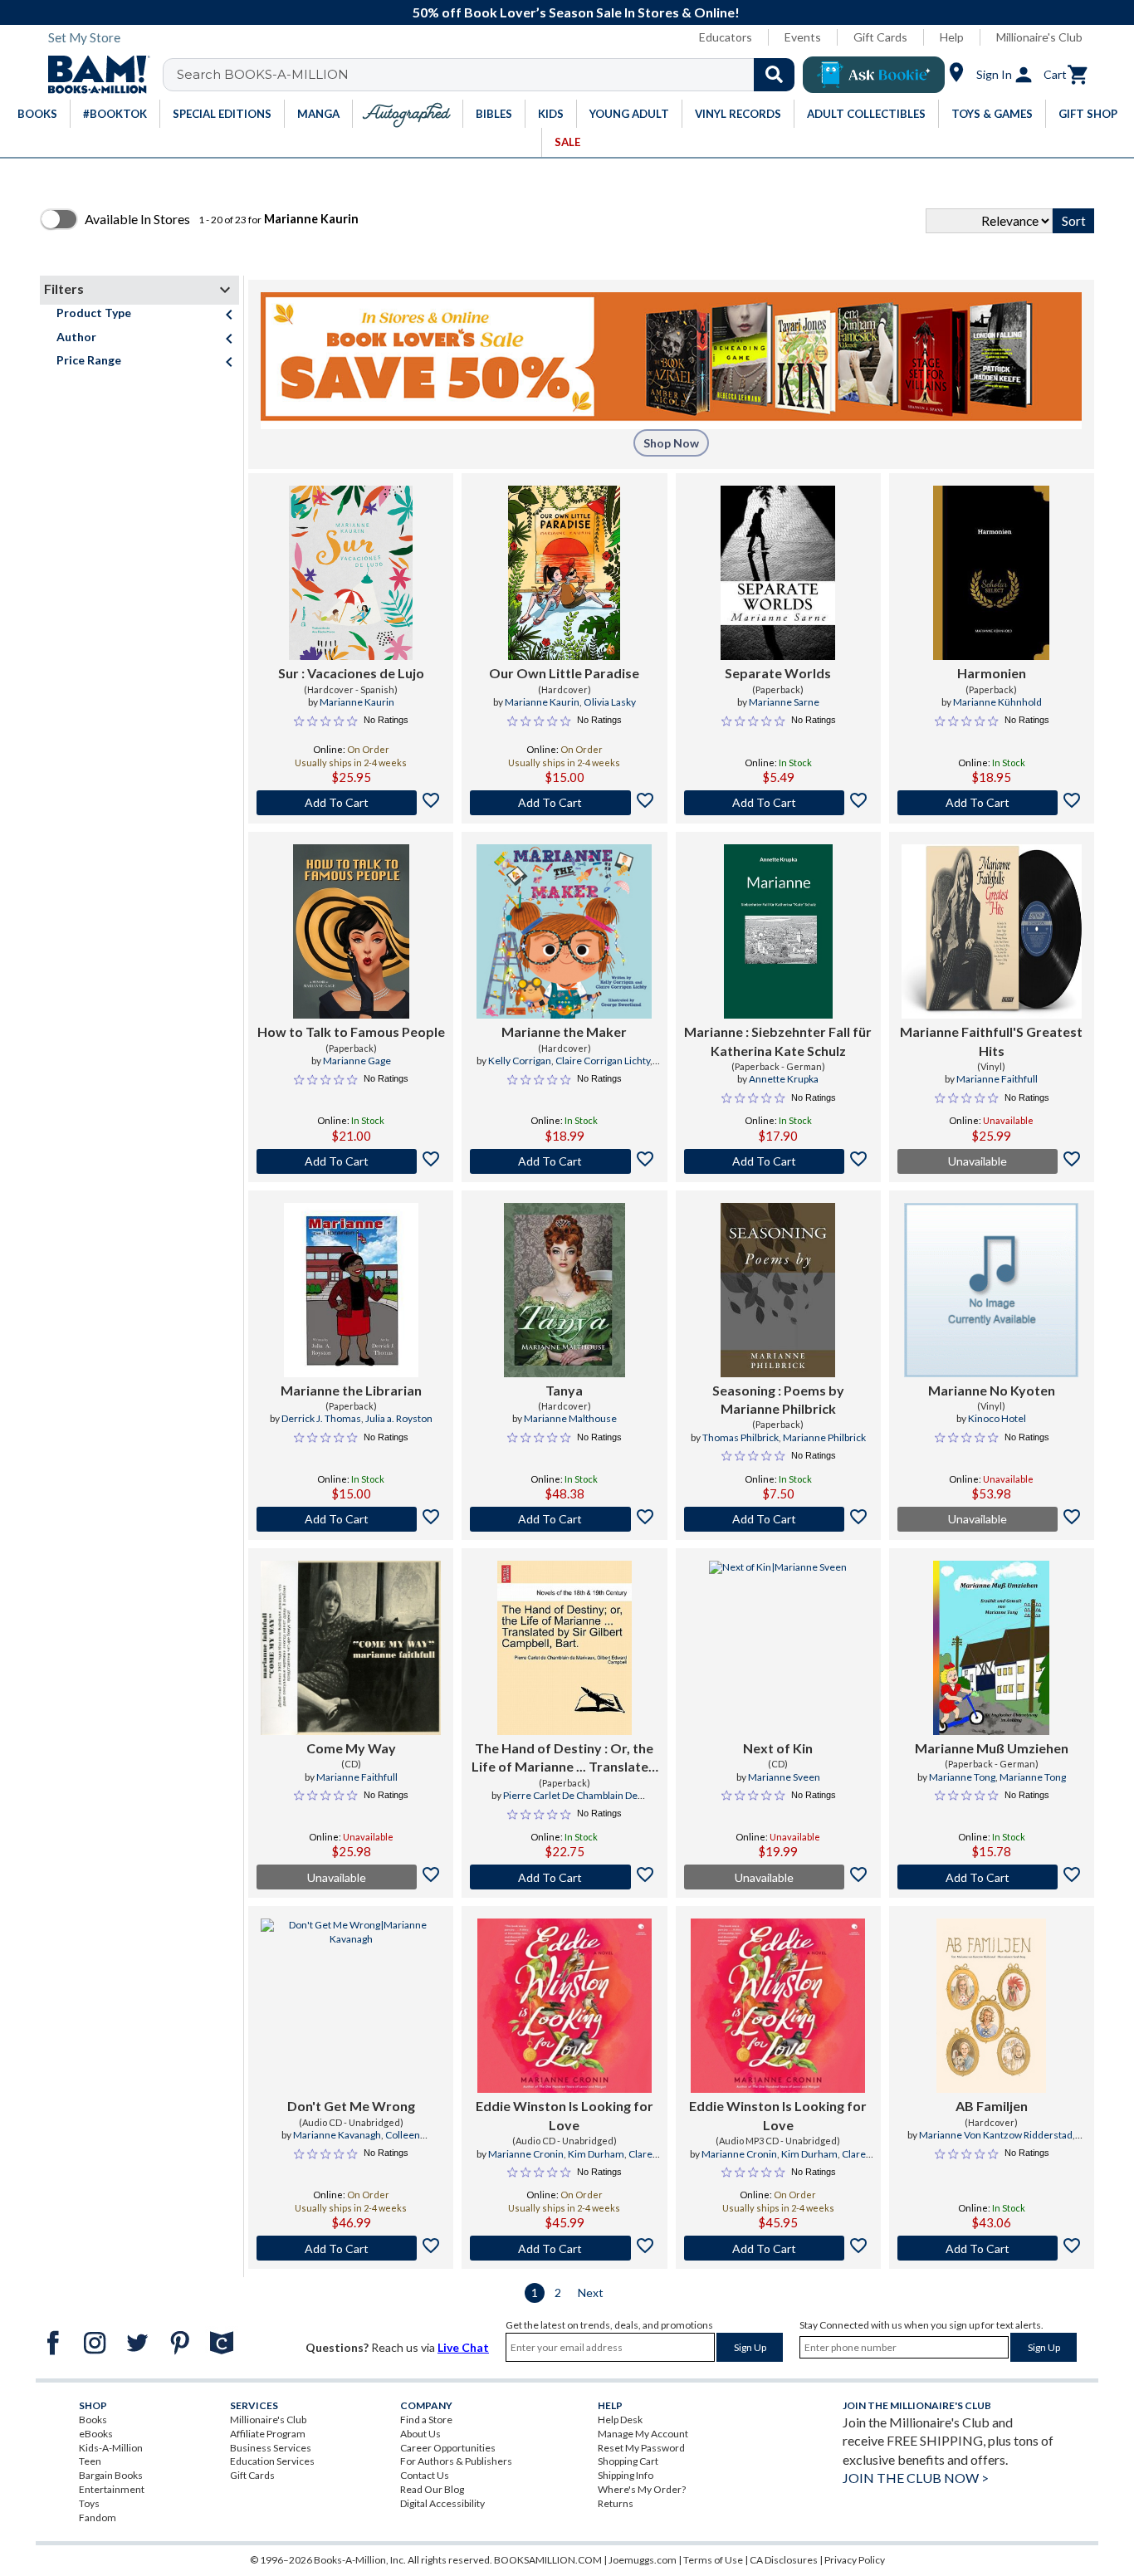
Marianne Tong (962, 1777)
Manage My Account (643, 2434)
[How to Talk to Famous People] (351, 931)
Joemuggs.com (643, 2560)
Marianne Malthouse (570, 1418)
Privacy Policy (855, 2560)
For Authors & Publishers (456, 2461)
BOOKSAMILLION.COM (548, 2560)
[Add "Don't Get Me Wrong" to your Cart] (351, 2248)
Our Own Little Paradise (564, 673)
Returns (616, 2503)
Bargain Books (111, 2475)
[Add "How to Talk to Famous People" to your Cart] (351, 1161)
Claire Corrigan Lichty (603, 1061)
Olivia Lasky (610, 702)
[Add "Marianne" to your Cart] (778, 1161)
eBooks (96, 2434)
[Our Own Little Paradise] (564, 573)
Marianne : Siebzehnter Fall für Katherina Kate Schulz (778, 1041)
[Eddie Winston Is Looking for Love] (565, 2006)
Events (803, 37)
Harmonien (992, 673)
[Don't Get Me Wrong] (351, 2006)
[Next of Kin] (778, 1648)
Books (93, 2420)
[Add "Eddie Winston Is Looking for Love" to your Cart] (564, 2248)
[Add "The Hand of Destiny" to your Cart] (564, 1877)
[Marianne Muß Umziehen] (991, 1648)
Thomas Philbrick (741, 1437)
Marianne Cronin (526, 2154)
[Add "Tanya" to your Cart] (564, 1519)
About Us (420, 2434)
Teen (90, 2461)
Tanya (564, 1390)
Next (591, 2292)
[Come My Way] (351, 1648)
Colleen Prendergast (371, 2142)
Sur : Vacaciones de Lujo (351, 673)
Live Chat (463, 2347)
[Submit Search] (774, 75)
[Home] (93, 75)
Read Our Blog (432, 2489)
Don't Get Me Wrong (351, 2106)
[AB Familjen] (991, 2006)
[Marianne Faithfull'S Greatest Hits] (992, 931)
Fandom (98, 2517)
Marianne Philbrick (824, 1437)
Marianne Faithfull (997, 1079)
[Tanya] (565, 1290)
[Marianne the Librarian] (351, 1290)
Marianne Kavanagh (337, 2135)
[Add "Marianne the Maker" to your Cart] (564, 1161)
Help (952, 37)
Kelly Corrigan (520, 1061)
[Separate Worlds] (778, 573)
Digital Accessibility (442, 2503)
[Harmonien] (991, 573)
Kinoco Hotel (997, 1418)
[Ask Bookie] (874, 75)
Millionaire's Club (1039, 37)
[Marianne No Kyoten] (991, 1290)
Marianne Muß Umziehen (992, 1748)
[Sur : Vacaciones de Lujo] (351, 573)
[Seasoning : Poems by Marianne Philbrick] (778, 1290)
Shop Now (671, 443)
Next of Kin (778, 1748)
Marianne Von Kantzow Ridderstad (996, 2135)
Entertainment (112, 2489)
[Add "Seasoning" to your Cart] (778, 1519)
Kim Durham (596, 2154)
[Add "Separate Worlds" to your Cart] (778, 803)
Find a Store (426, 2420)
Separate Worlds (778, 673)
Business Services (271, 2448)
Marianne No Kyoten (992, 1390)
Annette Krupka (784, 1079)
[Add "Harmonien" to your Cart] (992, 803)
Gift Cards (880, 37)
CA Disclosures (784, 2560)
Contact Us (425, 2475)
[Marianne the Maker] (564, 931)
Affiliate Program (268, 2434)
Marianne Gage (357, 1061)
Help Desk (620, 2420)
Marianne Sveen (784, 1777)
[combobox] (489, 75)
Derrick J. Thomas (321, 1418)
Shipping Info (626, 2475)
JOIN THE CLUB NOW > (916, 2478)
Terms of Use (713, 2560)
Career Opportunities (448, 2448)
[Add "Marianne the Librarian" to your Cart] (351, 1519)
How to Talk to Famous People (351, 1031)
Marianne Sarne (784, 702)
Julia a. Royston (399, 1418)
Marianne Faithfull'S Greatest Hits (991, 1041)
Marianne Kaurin (357, 702)
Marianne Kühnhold (997, 702)
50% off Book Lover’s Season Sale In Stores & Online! (576, 12)
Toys (89, 2503)
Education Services (272, 2461)
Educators (726, 37)
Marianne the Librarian (351, 1390)
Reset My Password (641, 2448)
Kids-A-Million (111, 2448)
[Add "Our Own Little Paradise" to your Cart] (564, 803)
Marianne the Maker (564, 1031)
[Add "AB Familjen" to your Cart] (992, 2248)
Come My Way (351, 1748)
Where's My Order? (642, 2489)
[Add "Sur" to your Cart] (351, 803)
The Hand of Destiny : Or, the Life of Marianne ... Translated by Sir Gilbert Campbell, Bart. (564, 1758)
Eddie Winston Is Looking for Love (565, 2115)
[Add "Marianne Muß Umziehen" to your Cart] (992, 1877)
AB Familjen (992, 2106)
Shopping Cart (628, 2461)
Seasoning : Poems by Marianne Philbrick (778, 1399)
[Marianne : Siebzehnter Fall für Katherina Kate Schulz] (778, 931)
